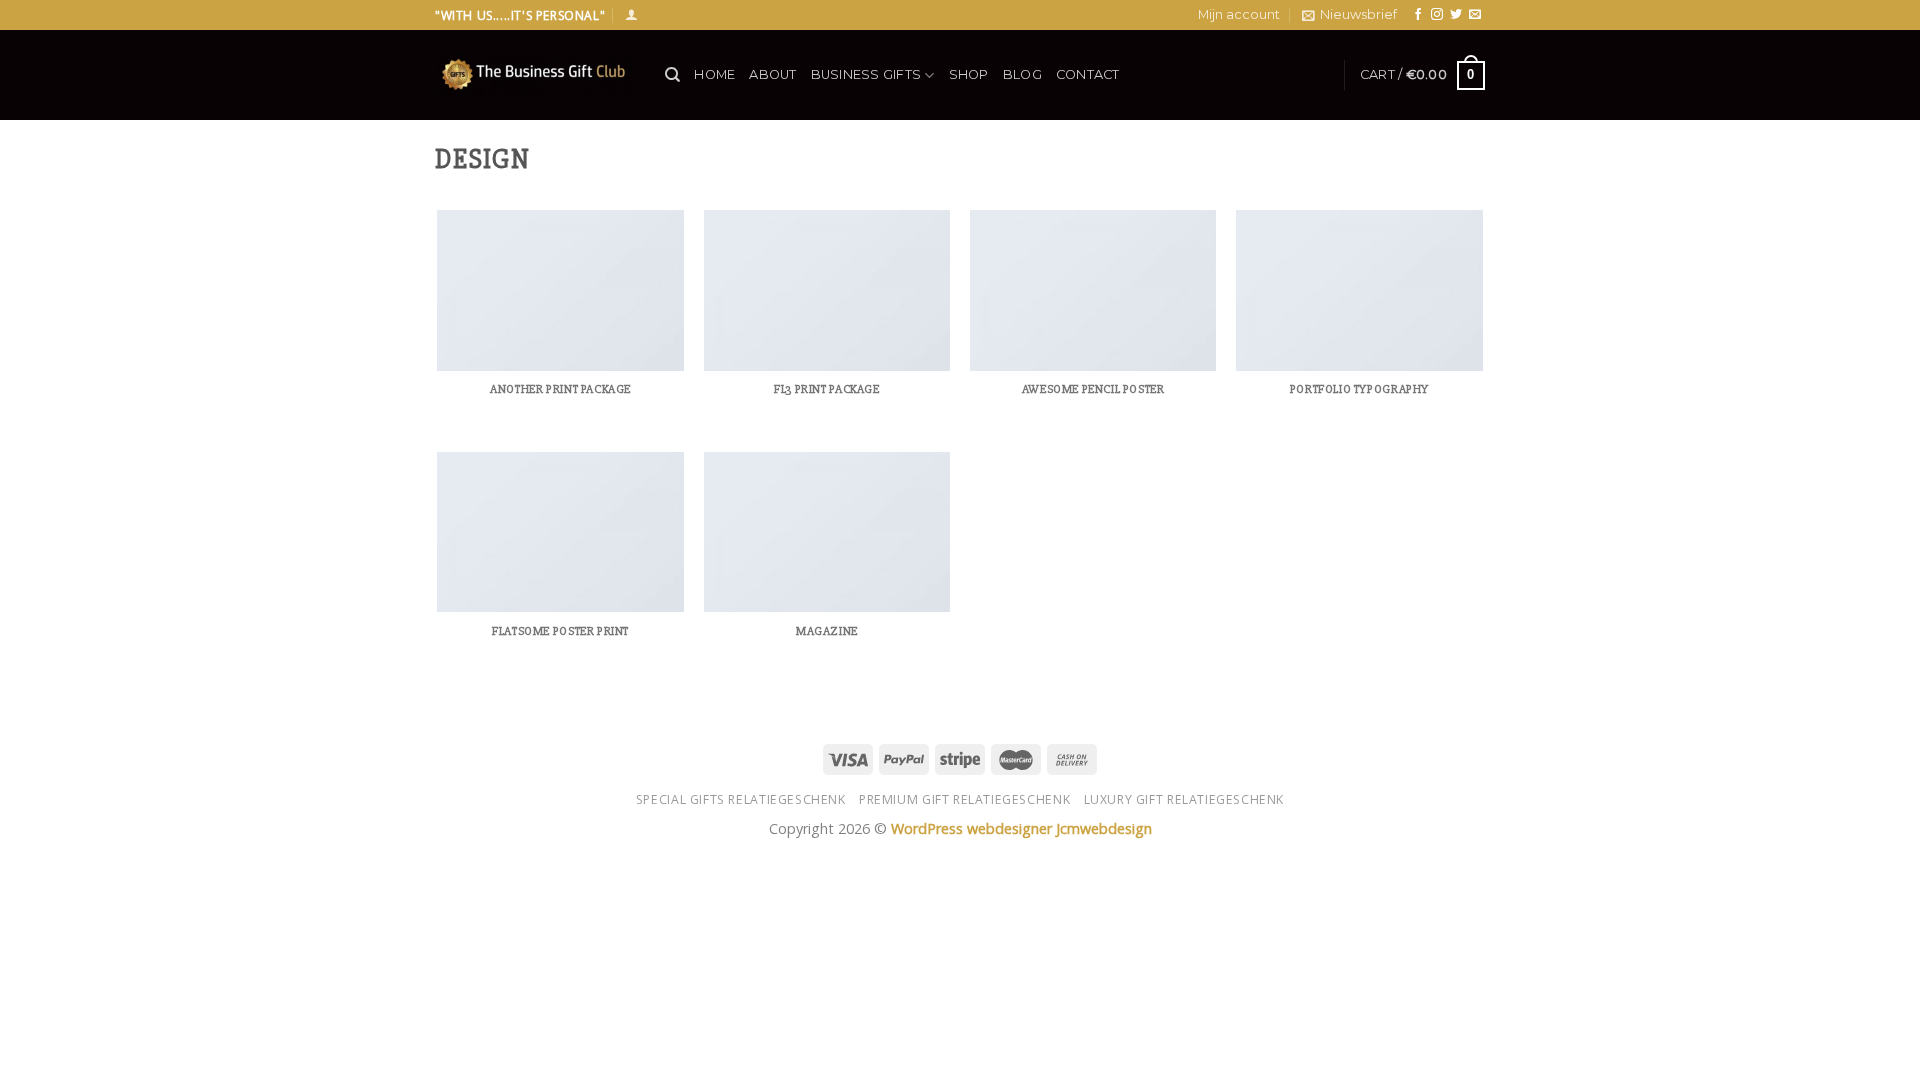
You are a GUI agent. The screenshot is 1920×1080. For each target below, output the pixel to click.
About (772, 74)
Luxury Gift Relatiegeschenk (1184, 799)
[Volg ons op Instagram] (1437, 15)
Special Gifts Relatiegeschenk (741, 799)
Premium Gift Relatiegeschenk (964, 799)
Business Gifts (866, 74)
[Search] (672, 75)
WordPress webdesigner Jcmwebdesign (1021, 828)
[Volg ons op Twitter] (1456, 15)
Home (714, 74)
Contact (1088, 74)
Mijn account (1239, 14)
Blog (1022, 74)
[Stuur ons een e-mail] (1475, 15)
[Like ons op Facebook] (1418, 15)
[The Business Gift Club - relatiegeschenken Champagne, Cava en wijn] (535, 75)
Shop (969, 74)
